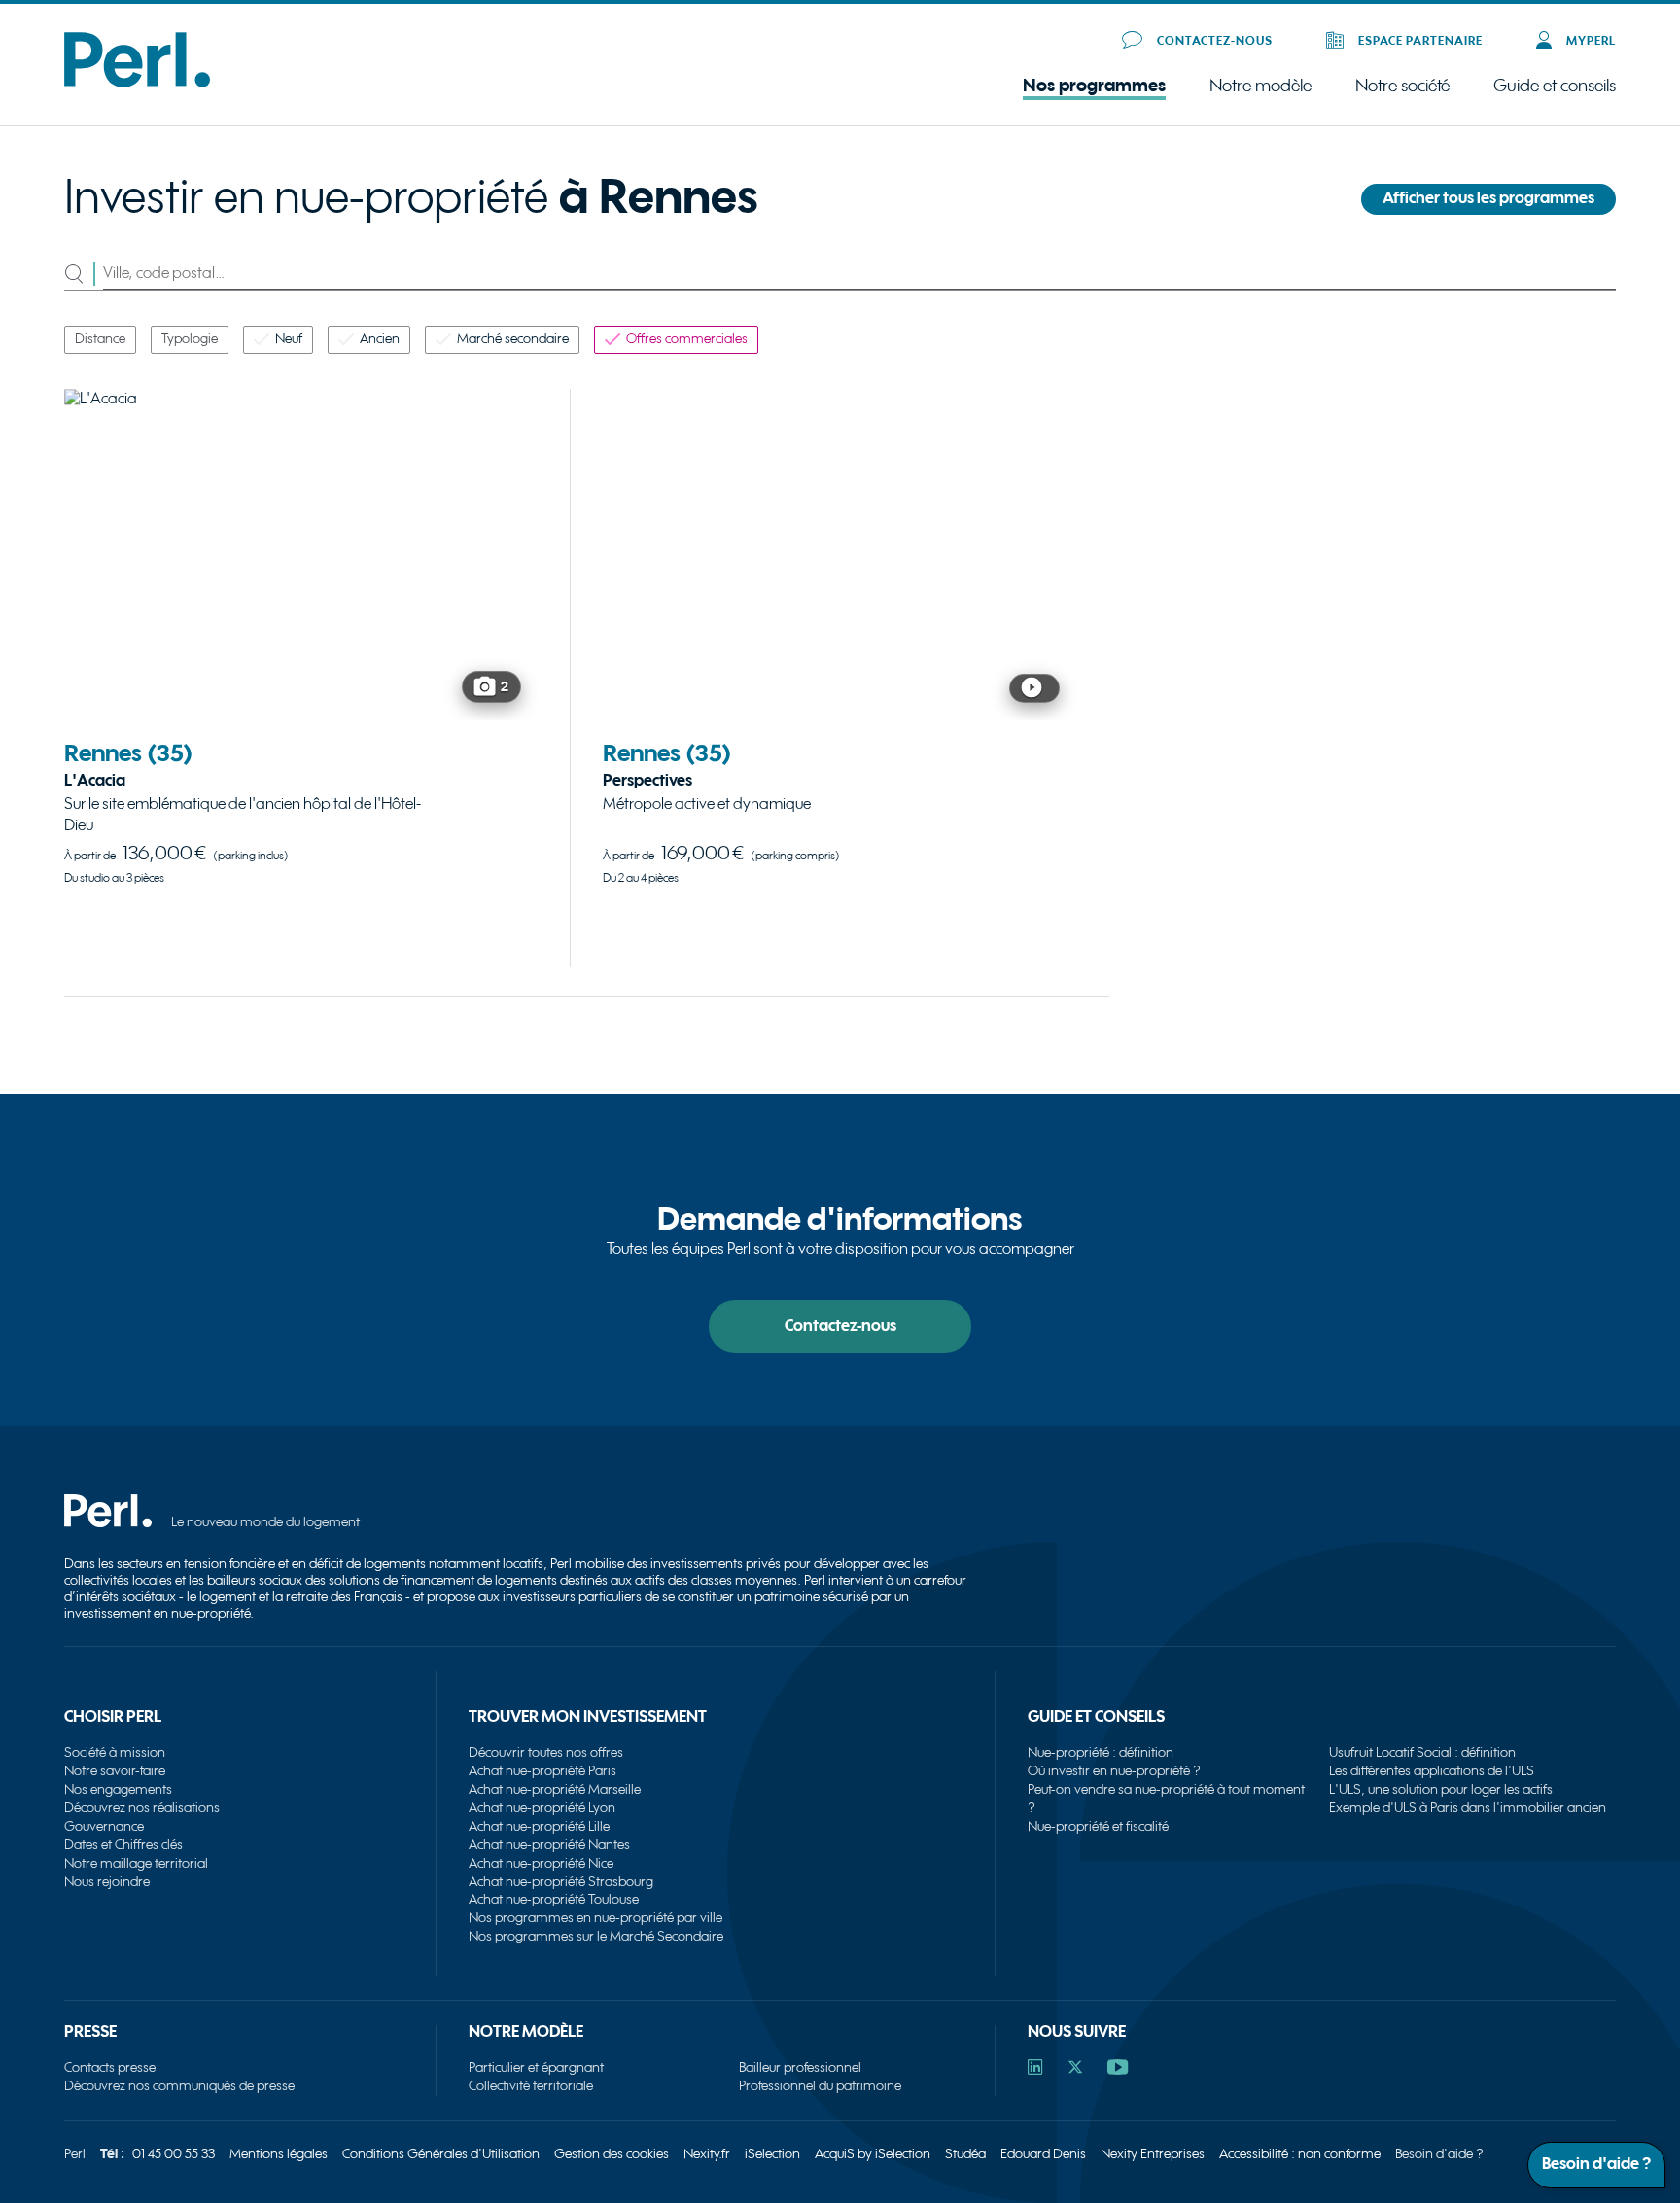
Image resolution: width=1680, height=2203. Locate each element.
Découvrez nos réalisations (142, 1808)
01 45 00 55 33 (174, 2154)
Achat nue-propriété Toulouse (554, 1899)
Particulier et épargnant (536, 2067)
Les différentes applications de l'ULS (1432, 1771)
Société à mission (115, 1752)
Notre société (1402, 87)
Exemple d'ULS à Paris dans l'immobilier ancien (1468, 1808)
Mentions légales (279, 2154)
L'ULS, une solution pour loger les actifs (1441, 1789)
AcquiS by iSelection (873, 2154)
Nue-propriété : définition (1101, 1752)
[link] (301, 671)
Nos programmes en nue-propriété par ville (595, 1918)
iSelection (772, 2154)
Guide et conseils (1555, 86)
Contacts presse (110, 2067)
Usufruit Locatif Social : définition (1422, 1752)
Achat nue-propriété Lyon (542, 1808)
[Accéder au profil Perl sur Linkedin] (1035, 2069)
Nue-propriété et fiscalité (1098, 1826)
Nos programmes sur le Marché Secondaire (596, 1936)
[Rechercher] (84, 274)
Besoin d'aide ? (1439, 2154)
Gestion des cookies (612, 2154)
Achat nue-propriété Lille (539, 1826)
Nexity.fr (707, 2154)
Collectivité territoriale (531, 2086)
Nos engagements (118, 1789)
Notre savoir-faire (115, 1771)
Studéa (965, 2154)
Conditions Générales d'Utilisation (441, 2154)
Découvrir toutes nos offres (546, 1752)
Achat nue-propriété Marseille (555, 1789)
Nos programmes (1094, 86)
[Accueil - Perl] (137, 83)
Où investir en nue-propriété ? (1114, 1771)
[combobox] (859, 274)
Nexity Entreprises (1153, 2154)
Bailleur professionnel (800, 2067)
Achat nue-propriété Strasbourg (561, 1882)
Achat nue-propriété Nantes (549, 1845)
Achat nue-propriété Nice (541, 1863)
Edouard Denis (1043, 2154)
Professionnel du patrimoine (820, 2086)
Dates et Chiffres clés (123, 1845)
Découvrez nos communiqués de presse (179, 2086)
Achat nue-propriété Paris (542, 1771)
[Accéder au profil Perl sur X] (1075, 2069)
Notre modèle (1260, 87)
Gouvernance (104, 1826)
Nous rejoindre (107, 1882)
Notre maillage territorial (136, 1863)
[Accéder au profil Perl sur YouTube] (1118, 2069)
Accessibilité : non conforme (1300, 2154)
